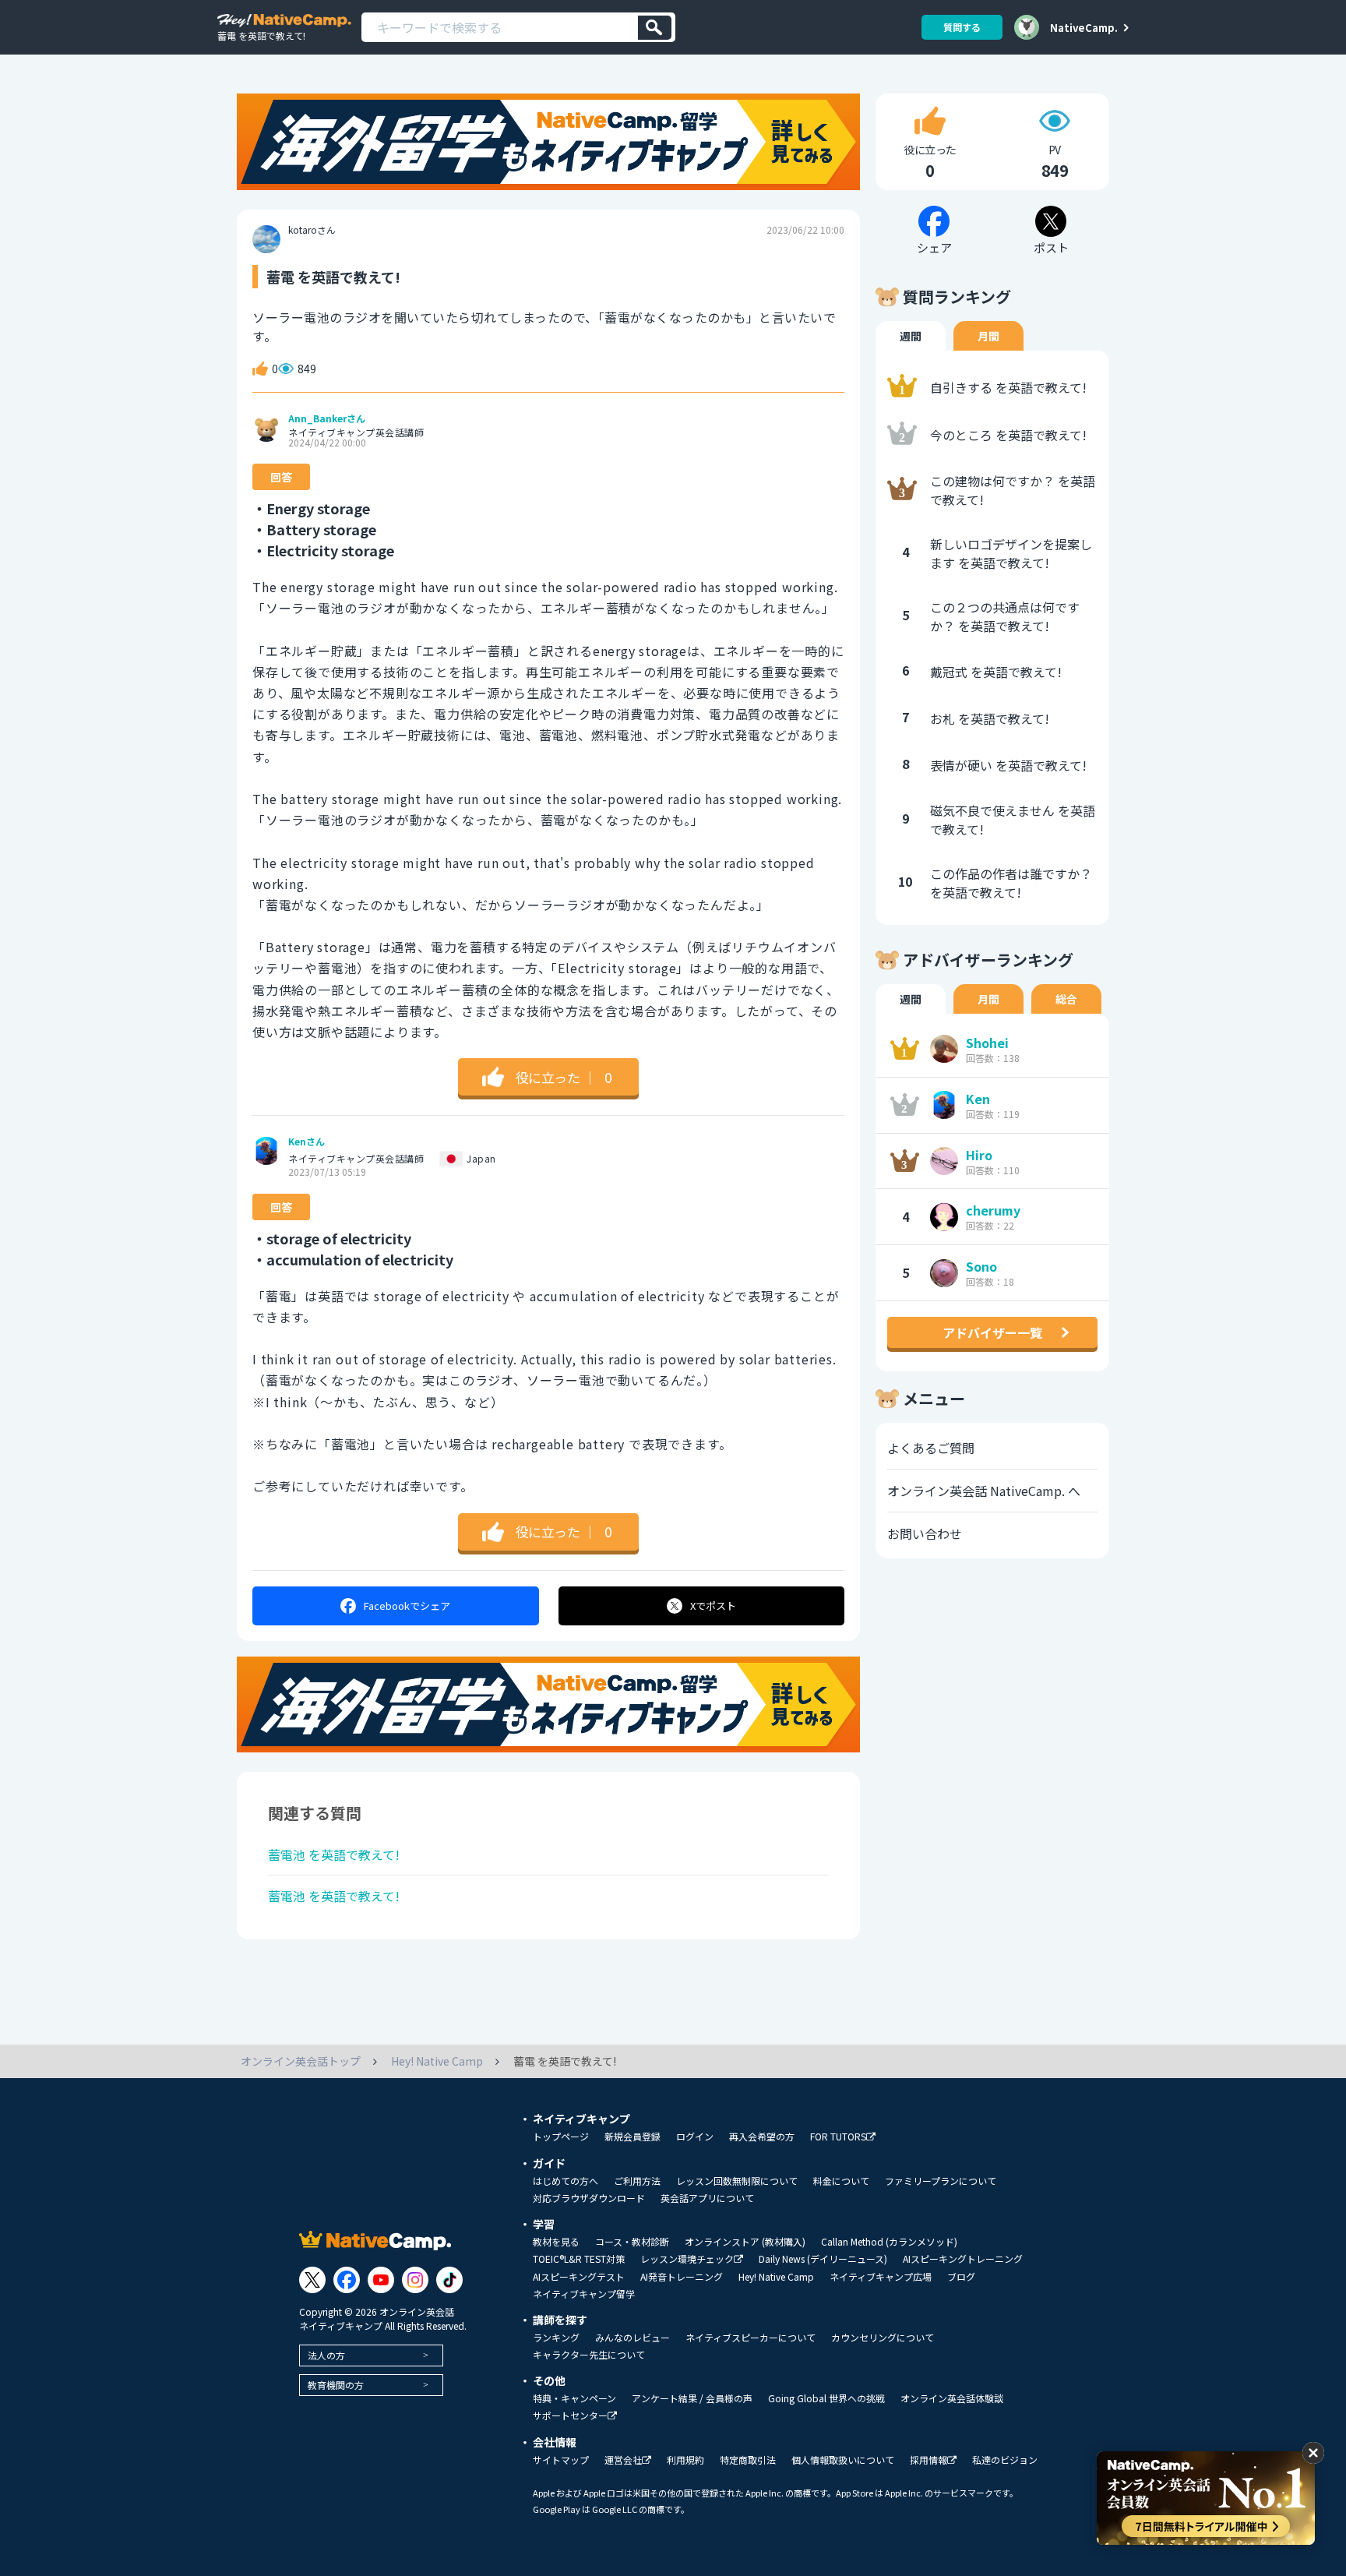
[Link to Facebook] (347, 2280)
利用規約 (685, 2460)
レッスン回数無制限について (737, 2181)
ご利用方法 (637, 2181)
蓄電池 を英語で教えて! (334, 1854)
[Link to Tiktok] (449, 2280)
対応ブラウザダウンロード (589, 2198)
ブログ (961, 2277)
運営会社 (623, 2460)
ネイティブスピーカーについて (751, 2338)
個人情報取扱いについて (843, 2460)
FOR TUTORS (838, 2137)
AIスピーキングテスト (579, 2277)
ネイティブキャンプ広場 (881, 2277)
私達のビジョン (1005, 2460)
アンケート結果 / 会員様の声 (692, 2398)
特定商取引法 (748, 2460)
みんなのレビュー (632, 2338)
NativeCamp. (1084, 27)
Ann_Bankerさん (327, 418)
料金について (841, 2181)
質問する (962, 27)
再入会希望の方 (762, 2137)
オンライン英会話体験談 (952, 2398)
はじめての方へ (566, 2181)
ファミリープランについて (941, 2181)
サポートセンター (570, 2416)
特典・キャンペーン (574, 2398)
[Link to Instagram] (415, 2280)
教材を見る (556, 2242)
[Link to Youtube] (381, 2280)
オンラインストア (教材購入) (745, 2242)
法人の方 (326, 2355)
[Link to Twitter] (312, 2280)
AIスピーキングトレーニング (963, 2259)
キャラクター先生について (589, 2355)
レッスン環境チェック (687, 2259)
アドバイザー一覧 (992, 1332)
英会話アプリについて (707, 2198)
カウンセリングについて (883, 2338)
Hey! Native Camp (776, 2277)
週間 (911, 336)
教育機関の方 (336, 2385)
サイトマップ (561, 2460)
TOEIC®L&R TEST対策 (579, 2259)
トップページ (561, 2137)
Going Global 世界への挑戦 (826, 2398)
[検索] (655, 28)
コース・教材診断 (632, 2242)
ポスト (713, 1606)
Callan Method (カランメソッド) (889, 2242)
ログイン (695, 2137)
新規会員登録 (632, 2137)
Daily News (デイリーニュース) (823, 2259)
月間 (988, 336)
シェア (407, 1606)
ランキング (556, 2338)
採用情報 (928, 2460)
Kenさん (307, 1142)
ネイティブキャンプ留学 (584, 2294)
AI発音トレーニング (682, 2277)
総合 (1066, 999)
